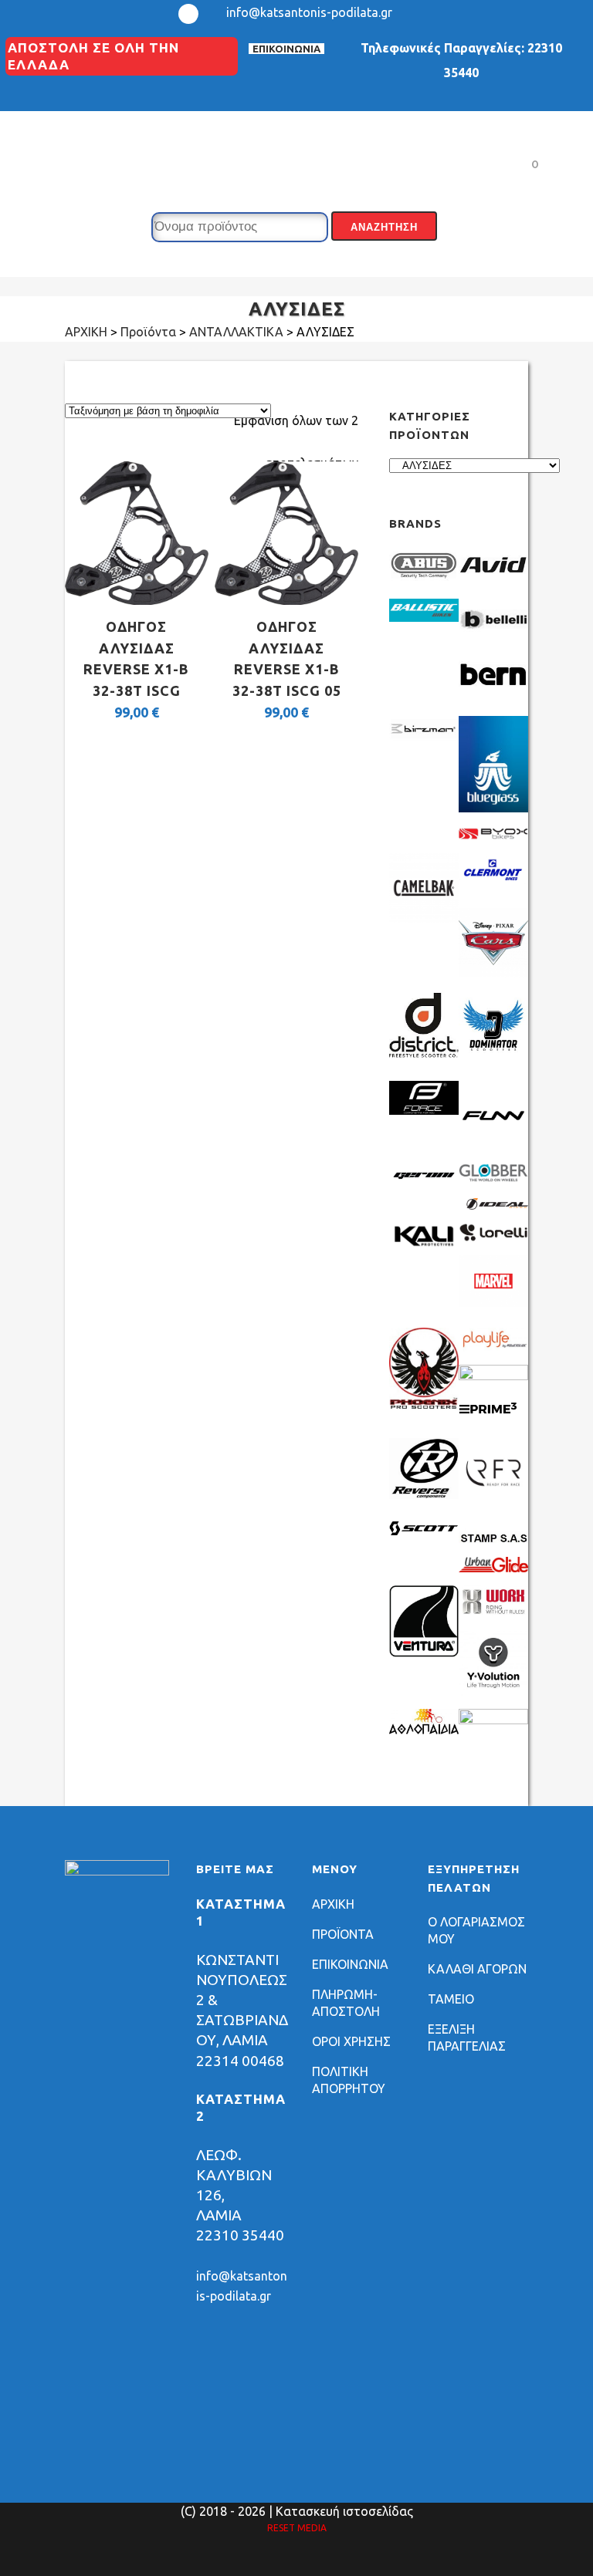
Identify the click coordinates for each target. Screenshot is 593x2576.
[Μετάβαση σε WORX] (493, 1613)
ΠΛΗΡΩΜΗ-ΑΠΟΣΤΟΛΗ (346, 2003)
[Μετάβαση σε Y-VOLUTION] (493, 1691)
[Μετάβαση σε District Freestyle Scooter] (424, 1055)
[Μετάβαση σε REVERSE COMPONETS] (424, 1494)
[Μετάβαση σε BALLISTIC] (424, 617)
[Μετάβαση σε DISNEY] (493, 973)
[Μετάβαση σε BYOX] (493, 836)
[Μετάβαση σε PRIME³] (493, 1420)
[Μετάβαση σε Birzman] (424, 745)
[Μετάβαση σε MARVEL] (493, 1302)
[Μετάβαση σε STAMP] (493, 1539)
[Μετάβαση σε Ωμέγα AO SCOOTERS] (493, 1720)
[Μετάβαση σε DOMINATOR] (493, 1055)
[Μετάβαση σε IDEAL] (493, 1205)
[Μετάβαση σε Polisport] (493, 1376)
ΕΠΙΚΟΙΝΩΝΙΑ (286, 49)
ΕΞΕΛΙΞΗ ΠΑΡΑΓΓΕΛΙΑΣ (467, 2038)
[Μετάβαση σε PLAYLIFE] (493, 1347)
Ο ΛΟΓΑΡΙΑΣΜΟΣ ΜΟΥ (476, 1930)
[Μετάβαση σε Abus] (424, 581)
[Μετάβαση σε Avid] (493, 581)
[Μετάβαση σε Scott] (424, 1531)
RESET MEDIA (297, 2528)
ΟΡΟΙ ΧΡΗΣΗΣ (351, 2041)
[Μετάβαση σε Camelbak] (424, 918)
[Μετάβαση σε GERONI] (424, 1183)
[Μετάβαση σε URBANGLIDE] (493, 1568)
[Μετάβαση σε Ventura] (424, 1653)
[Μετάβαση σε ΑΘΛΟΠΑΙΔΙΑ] (424, 1730)
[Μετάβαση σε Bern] (493, 690)
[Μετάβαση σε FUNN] (493, 1146)
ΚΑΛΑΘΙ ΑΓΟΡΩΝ (477, 1969)
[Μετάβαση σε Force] (424, 1110)
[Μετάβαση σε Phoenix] (424, 1404)
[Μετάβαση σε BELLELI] (493, 636)
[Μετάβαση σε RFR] (493, 1503)
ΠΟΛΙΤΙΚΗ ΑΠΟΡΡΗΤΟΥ (349, 2080)
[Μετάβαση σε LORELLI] (493, 1237)
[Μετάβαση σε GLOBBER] (493, 1177)
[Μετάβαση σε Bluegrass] (493, 808)
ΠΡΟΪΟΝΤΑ (343, 1934)
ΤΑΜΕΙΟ (451, 1999)
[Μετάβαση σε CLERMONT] (493, 883)
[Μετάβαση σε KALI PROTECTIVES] (424, 1244)
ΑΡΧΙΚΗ (333, 1904)
